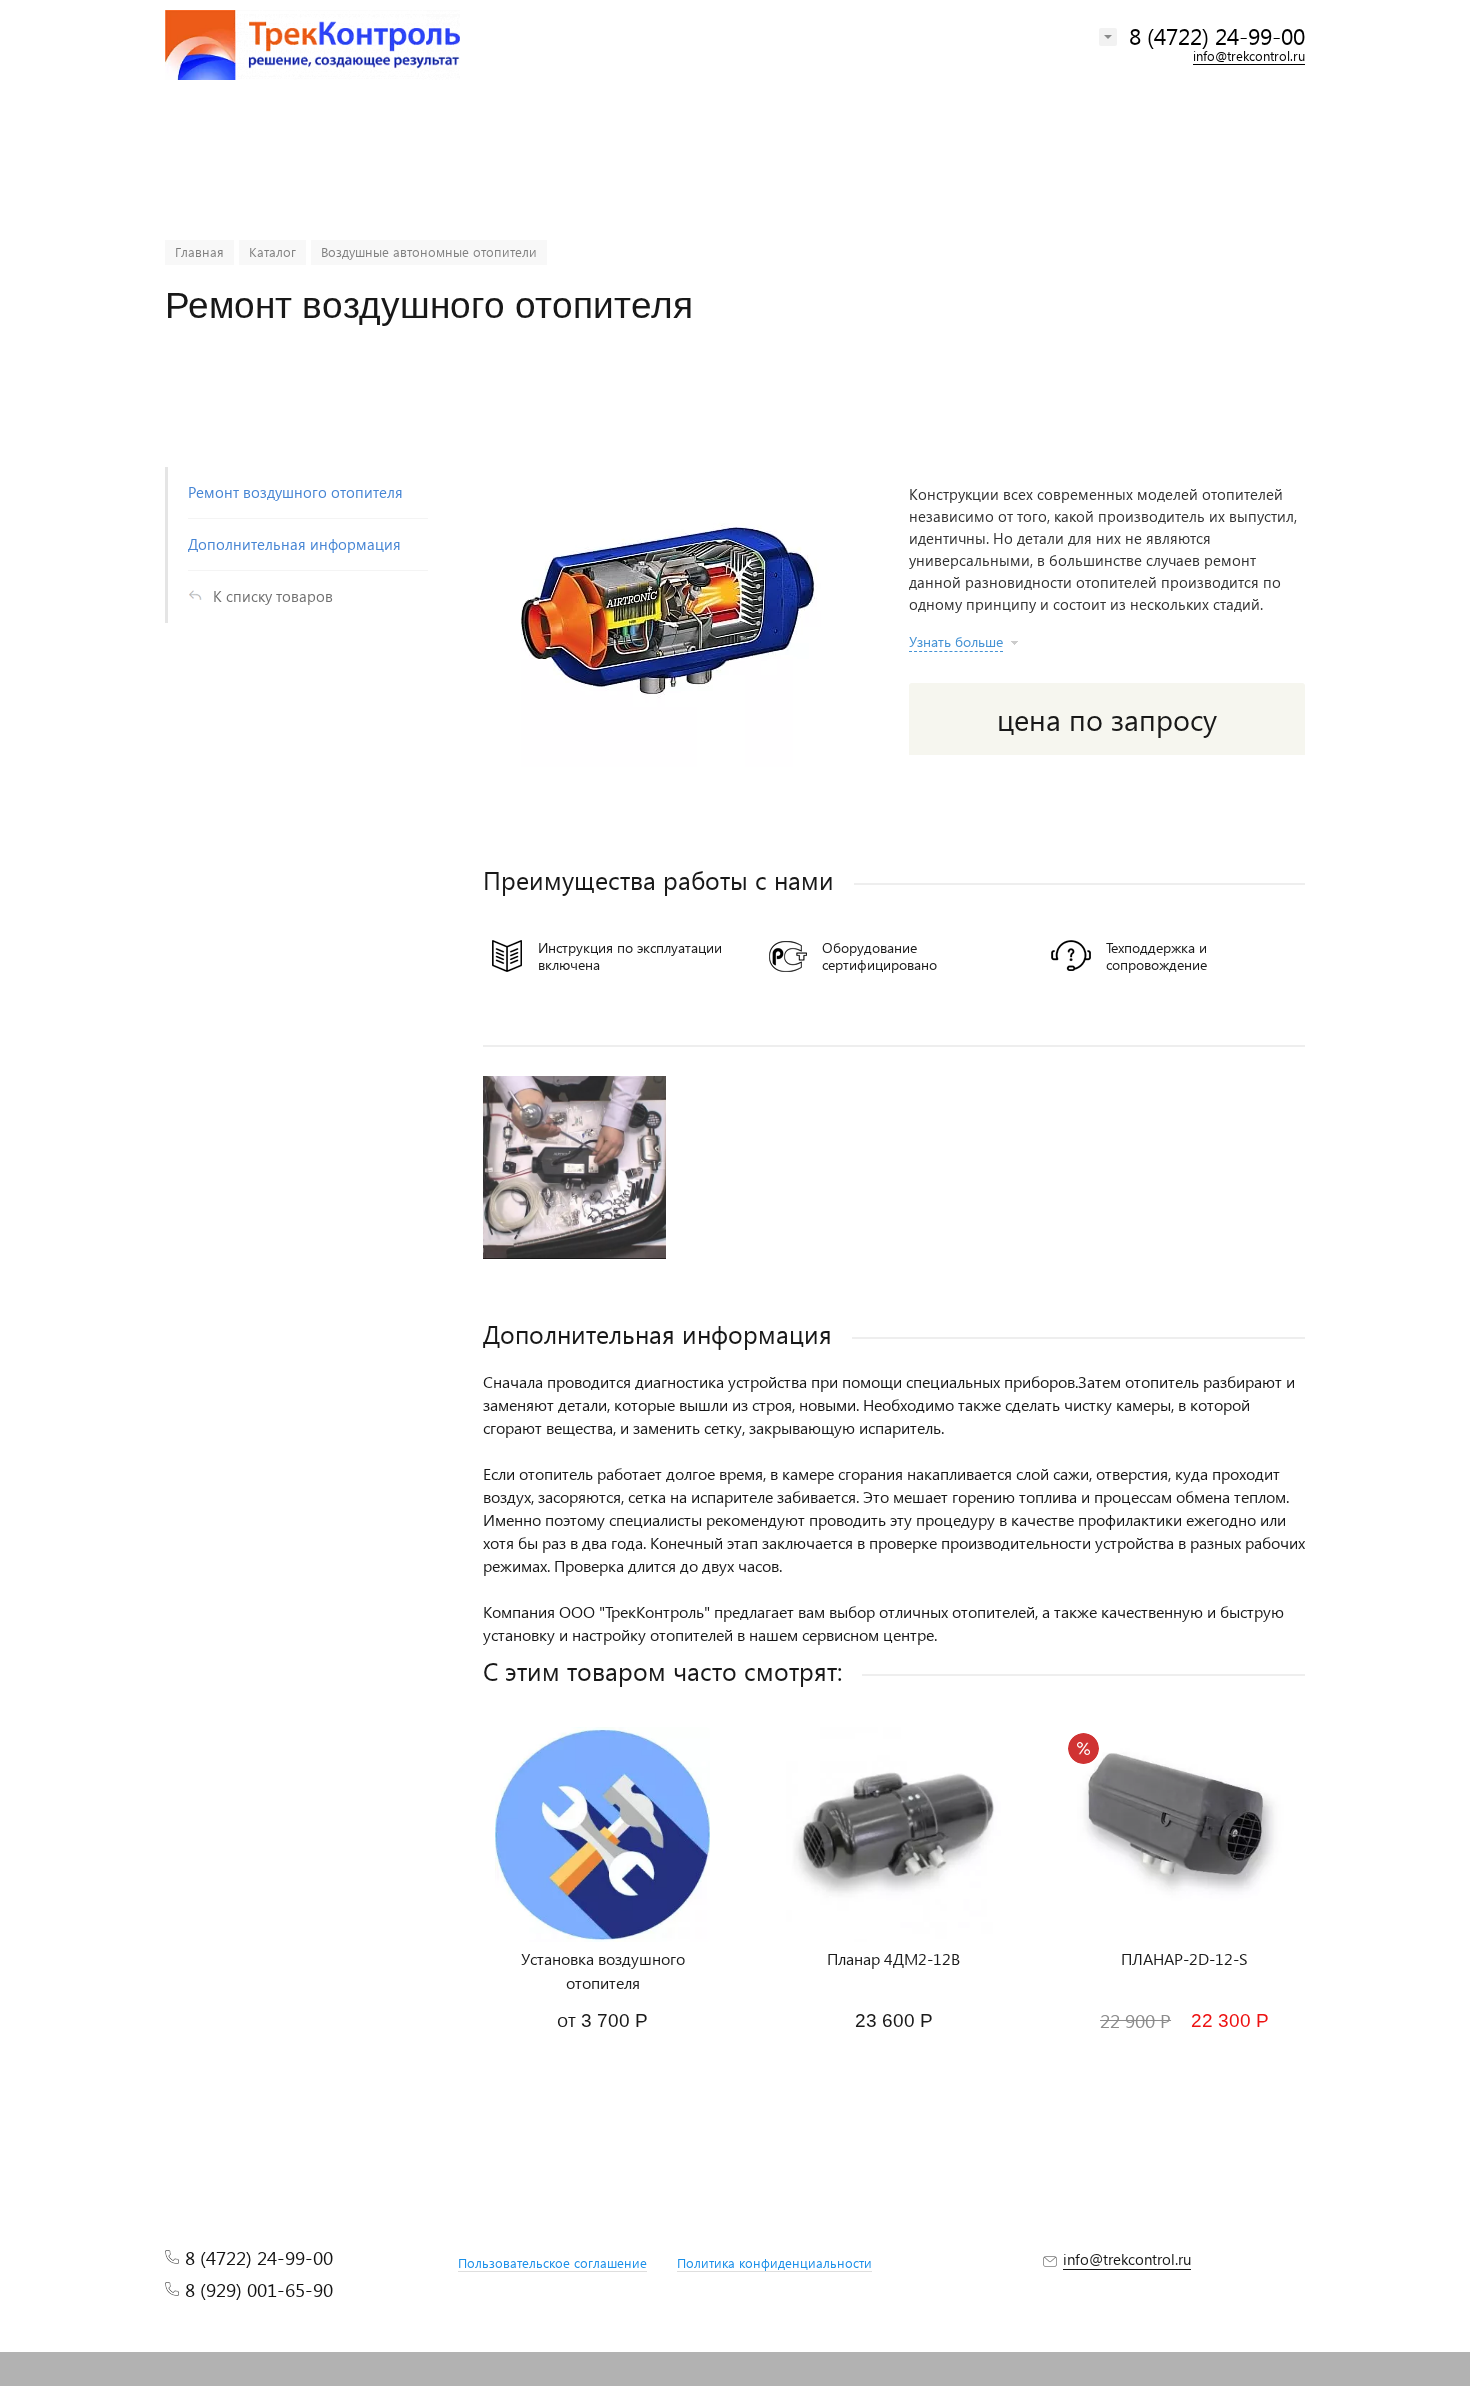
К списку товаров (273, 596)
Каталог (272, 251)
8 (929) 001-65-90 (259, 2289)
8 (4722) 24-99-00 (1217, 35)
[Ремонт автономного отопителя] (574, 1167)
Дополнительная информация (294, 544)
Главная (199, 251)
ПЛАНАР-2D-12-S (1184, 1958)
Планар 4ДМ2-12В (893, 1958)
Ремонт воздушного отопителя (295, 492)
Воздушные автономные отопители (429, 251)
